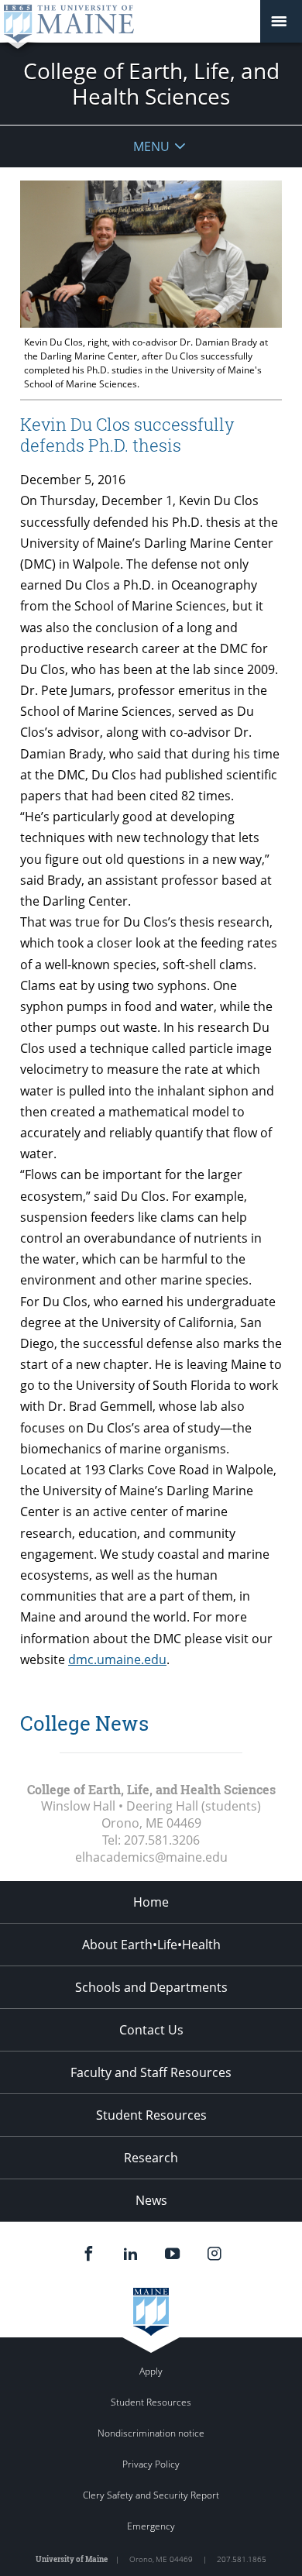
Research (151, 2158)
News (151, 2200)
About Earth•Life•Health (151, 1945)
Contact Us (151, 2030)
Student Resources (151, 2115)
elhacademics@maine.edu (151, 1857)
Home (151, 1902)
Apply (151, 2371)
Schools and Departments (151, 1987)
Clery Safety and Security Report (151, 2495)
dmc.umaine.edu (117, 1659)
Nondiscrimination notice (151, 2433)
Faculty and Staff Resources (151, 2072)
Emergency (151, 2526)
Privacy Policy (151, 2464)
